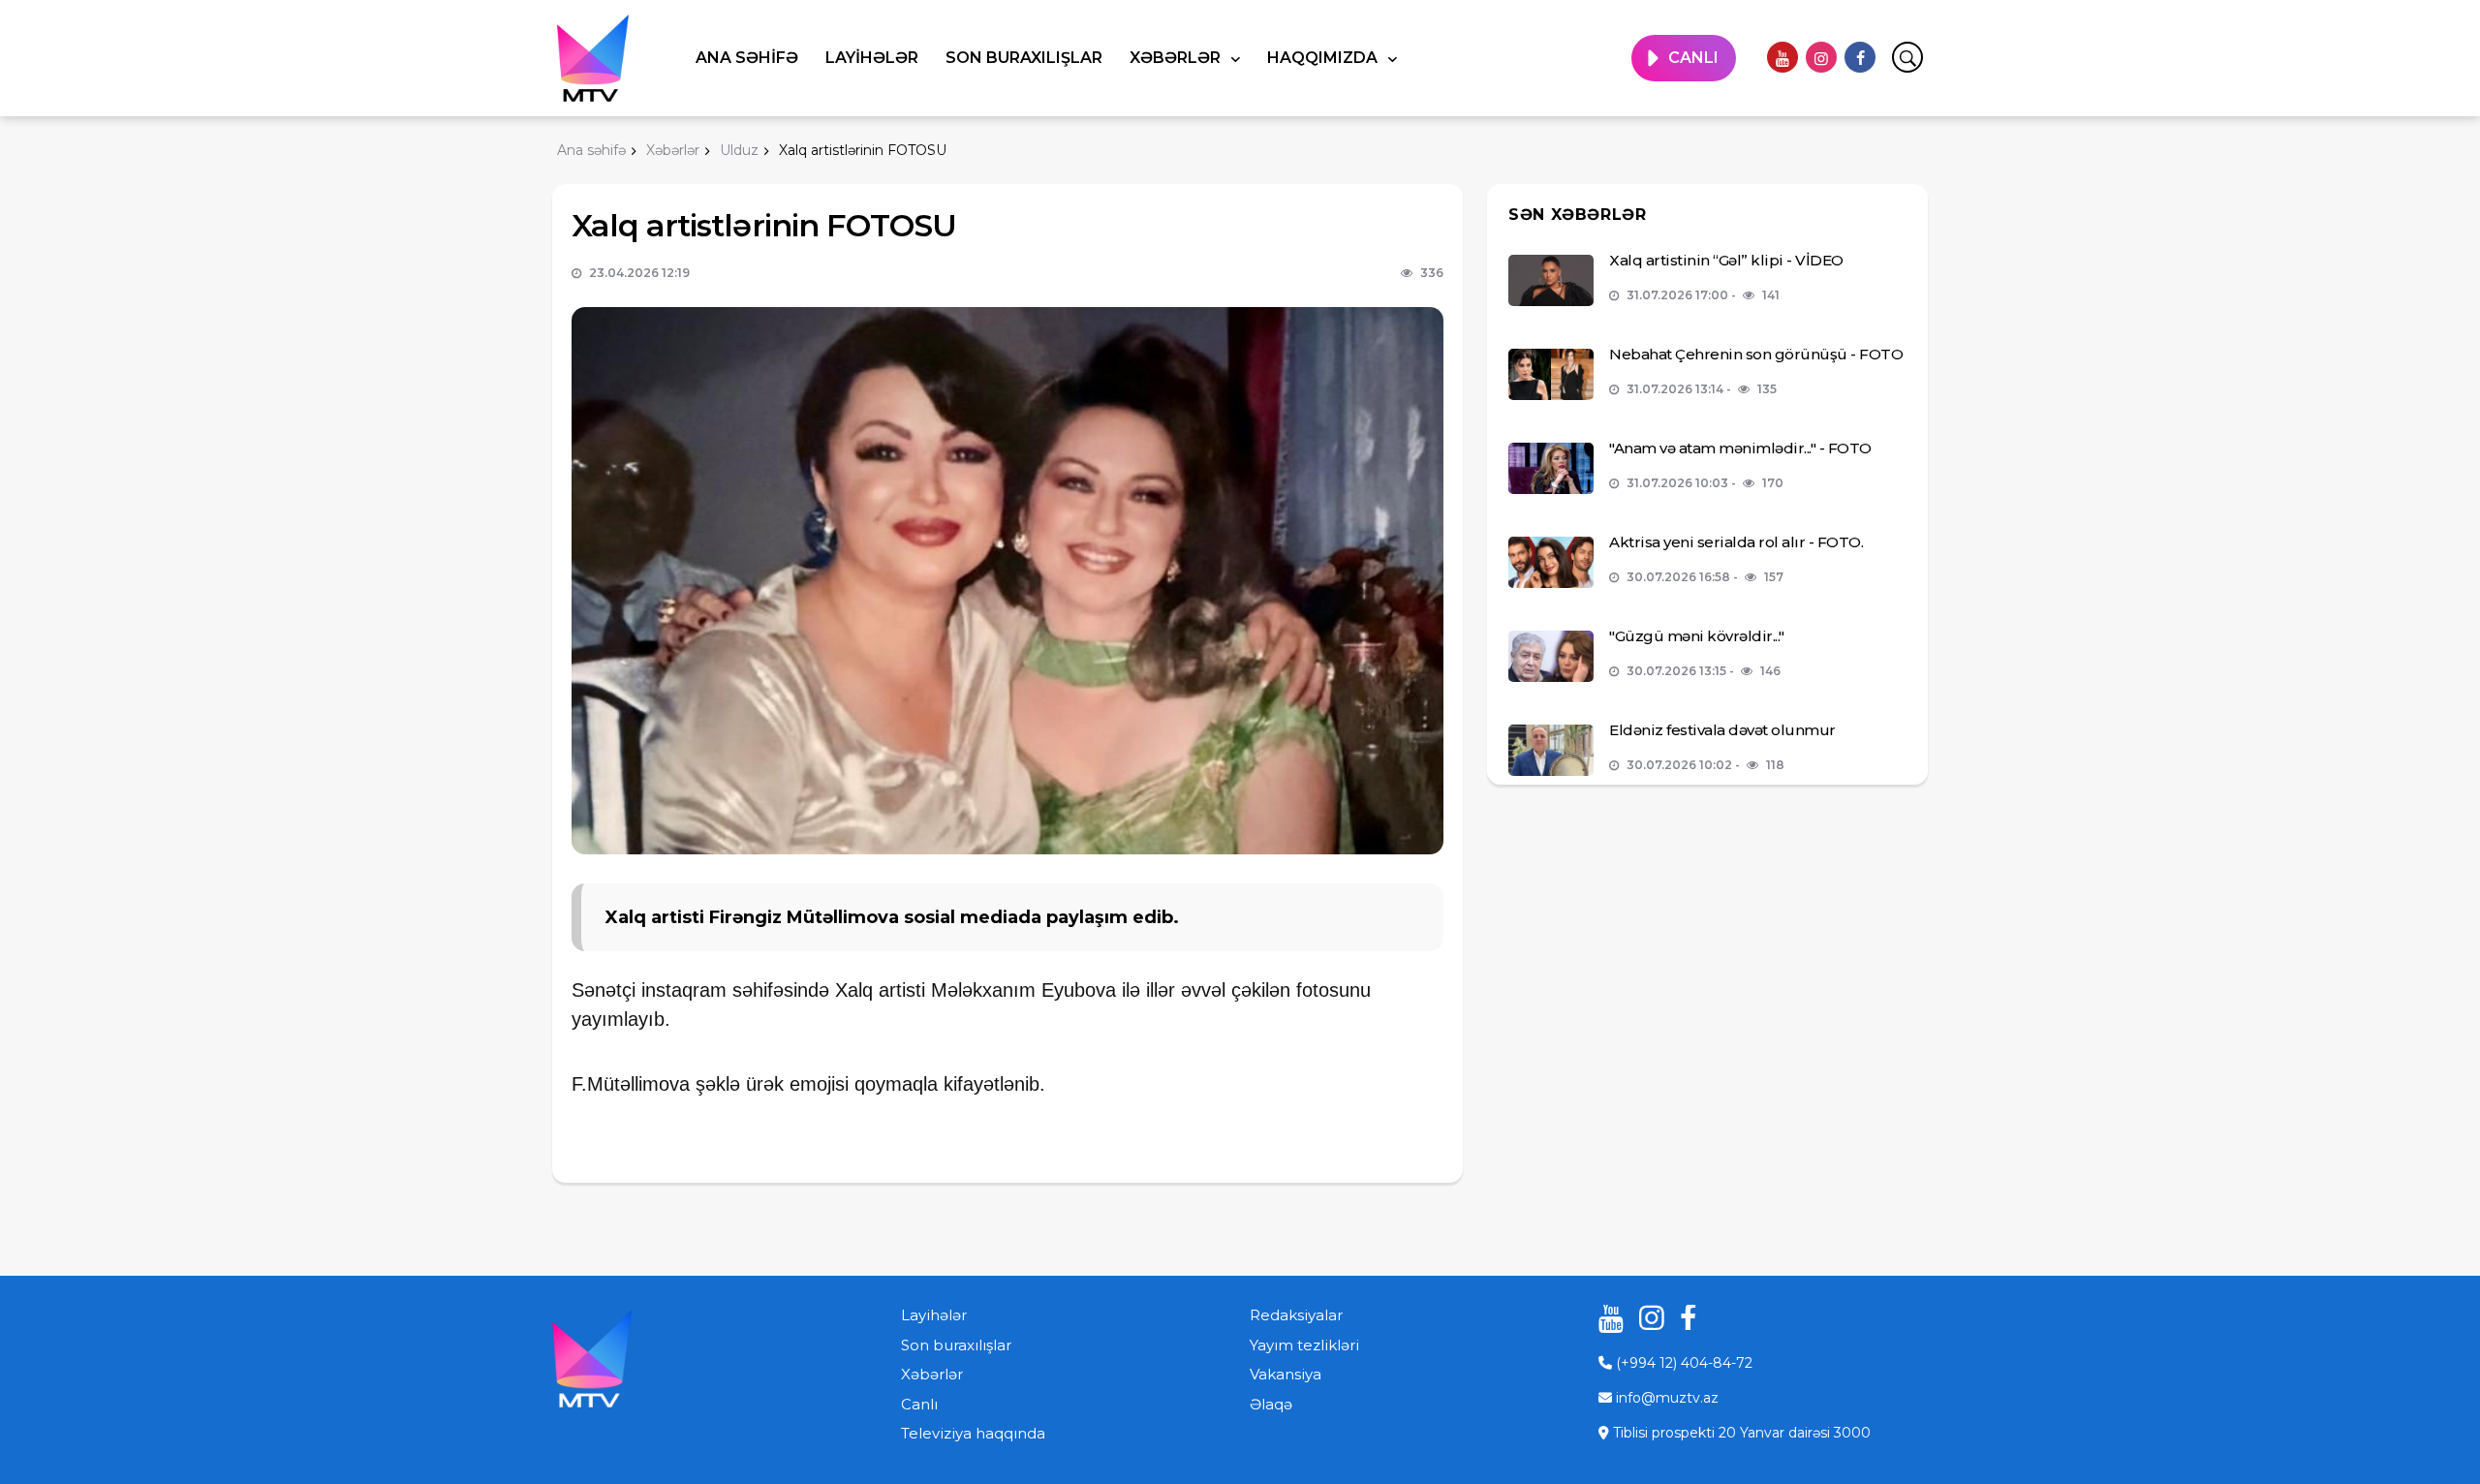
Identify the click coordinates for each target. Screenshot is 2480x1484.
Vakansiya (1286, 1374)
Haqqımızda (1324, 58)
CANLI (1693, 58)
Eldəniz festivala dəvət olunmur (1722, 730)
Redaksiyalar (1296, 1315)
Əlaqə (1271, 1404)
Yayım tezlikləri (1304, 1345)
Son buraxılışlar (1024, 58)
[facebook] (1860, 57)
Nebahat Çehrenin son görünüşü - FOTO (1756, 354)
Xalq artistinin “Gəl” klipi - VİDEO (1726, 260)
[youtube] (1782, 57)
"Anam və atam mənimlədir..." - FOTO (1740, 448)
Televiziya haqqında (973, 1433)
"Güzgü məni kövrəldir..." (1697, 636)
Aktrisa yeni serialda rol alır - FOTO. (1736, 542)
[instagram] (1821, 57)
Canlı (919, 1404)
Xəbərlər (1177, 58)
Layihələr (872, 58)
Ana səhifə (747, 58)
